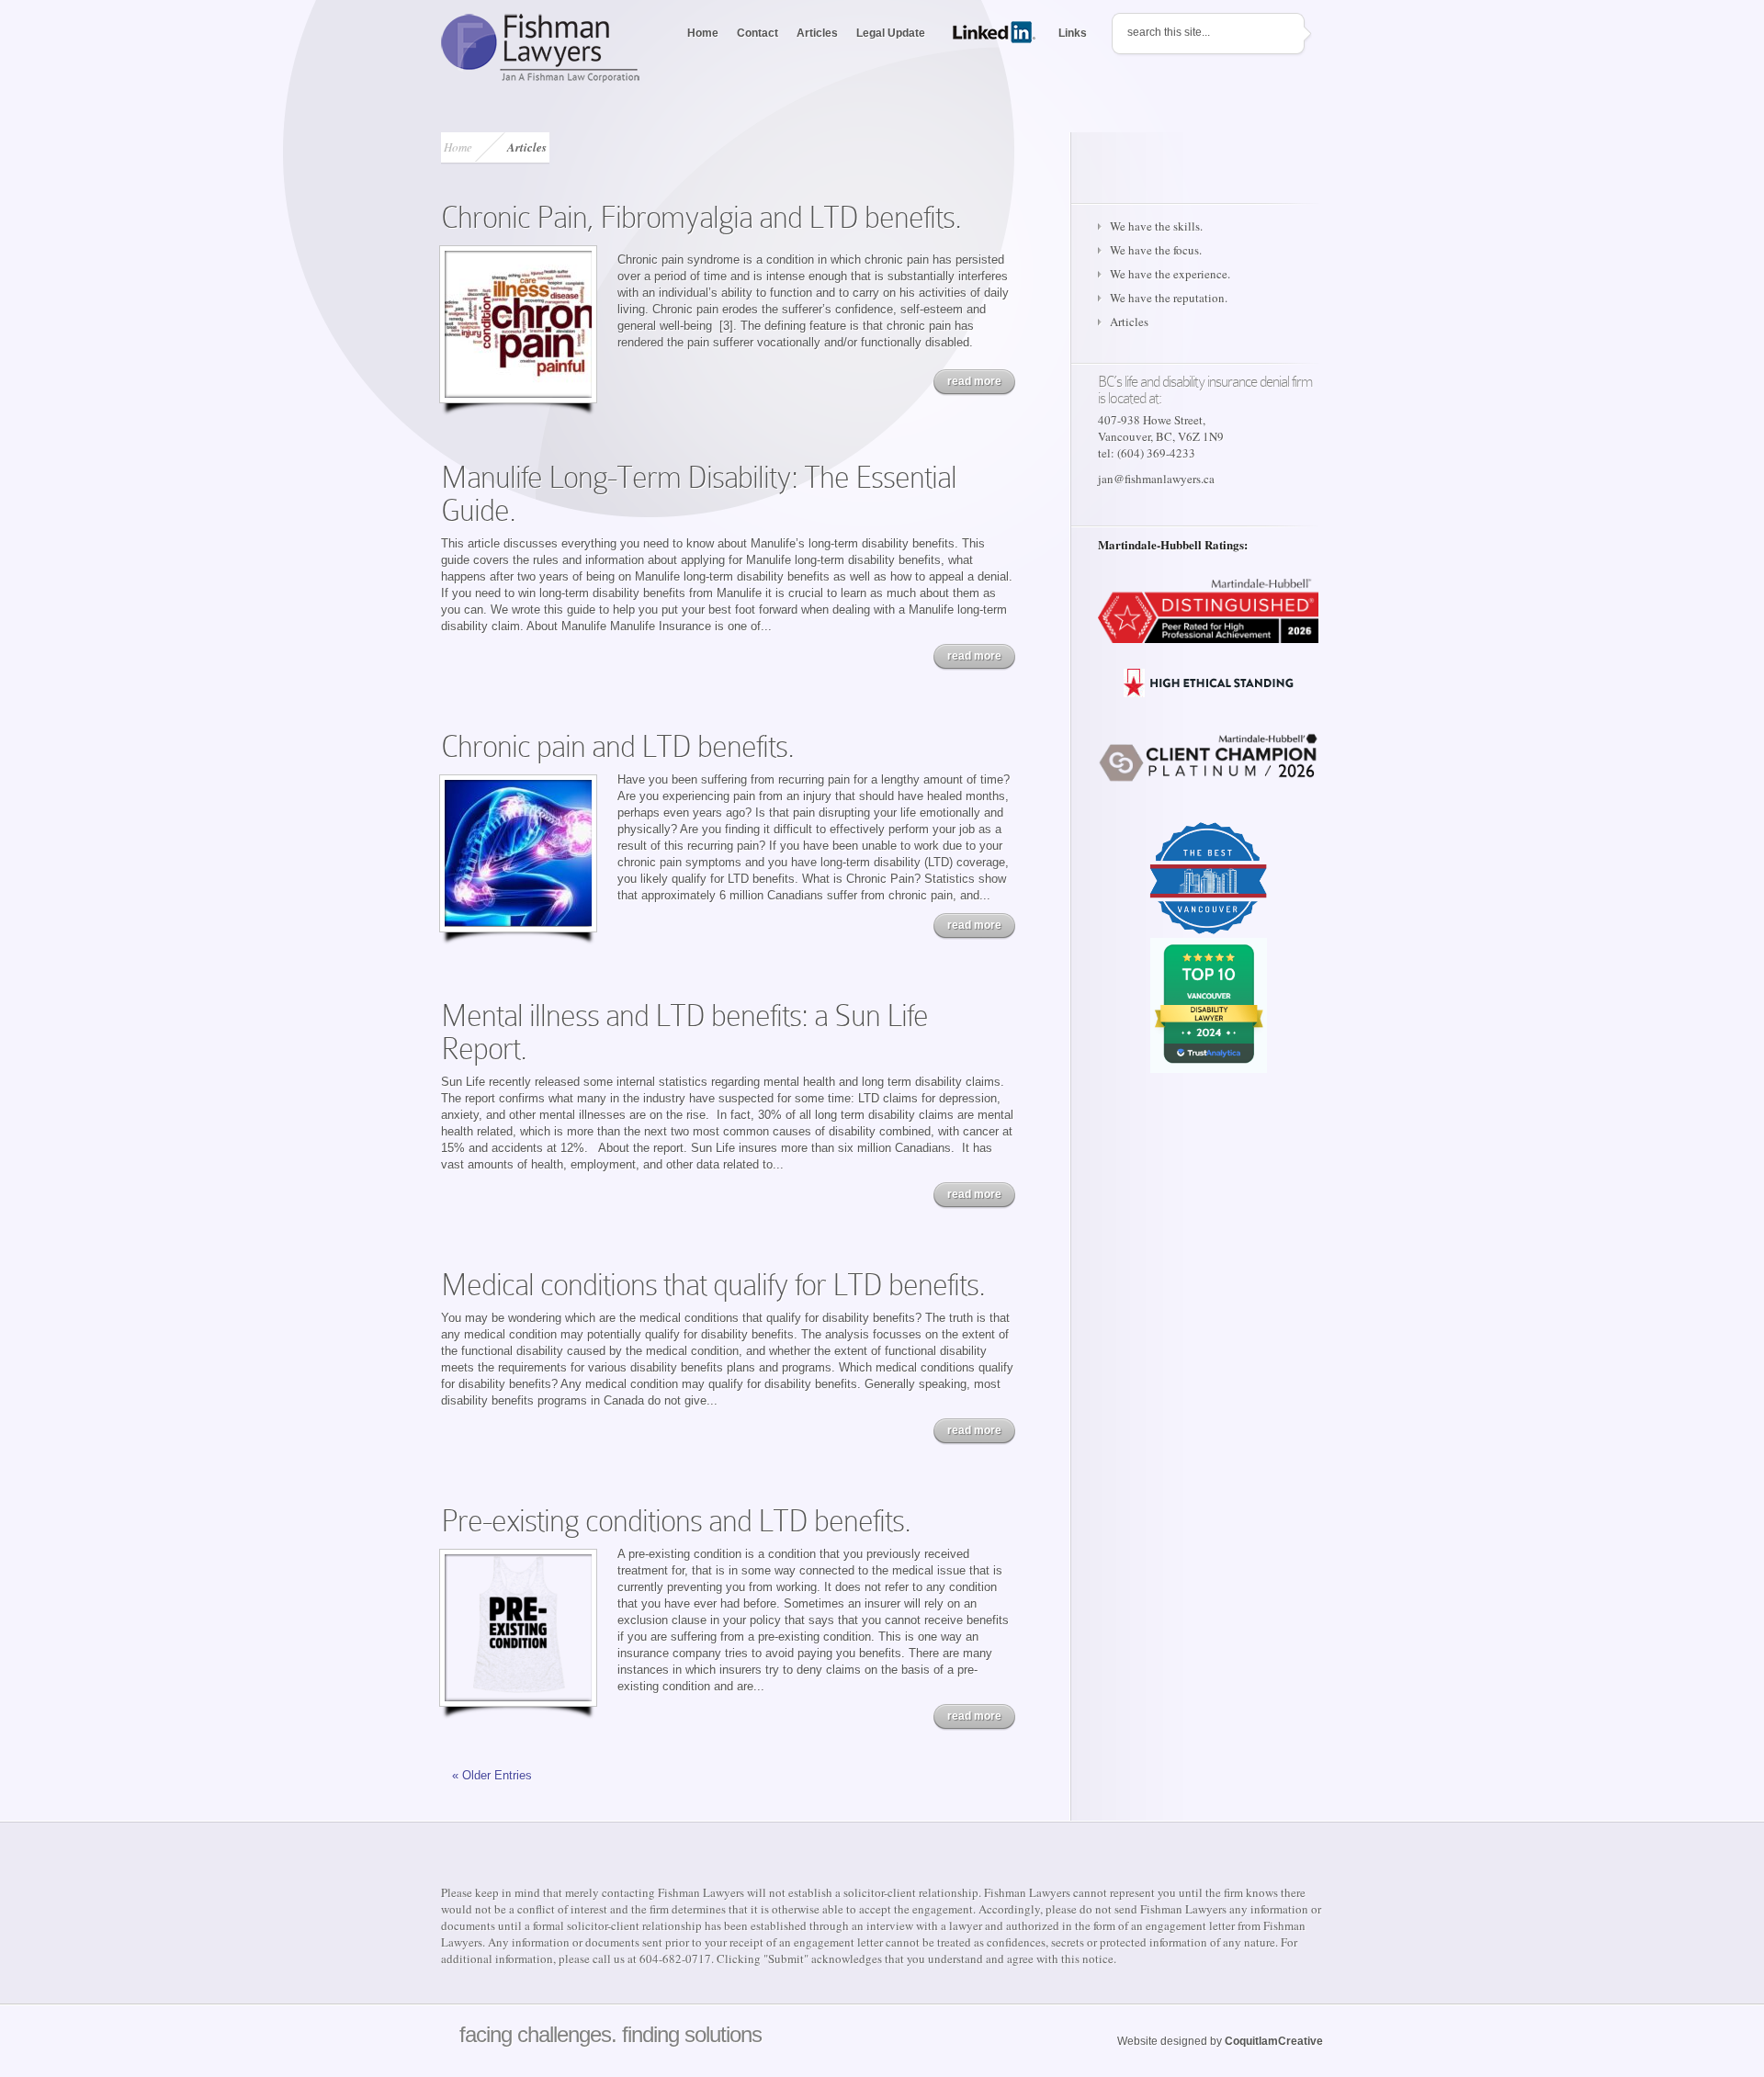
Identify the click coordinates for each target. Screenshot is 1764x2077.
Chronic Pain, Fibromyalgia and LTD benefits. (701, 217)
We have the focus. (1156, 250)
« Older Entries (492, 1775)
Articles (817, 33)
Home (703, 33)
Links (1073, 33)
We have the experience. (1170, 274)
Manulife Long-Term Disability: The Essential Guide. (699, 494)
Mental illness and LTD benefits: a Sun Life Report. (684, 1032)
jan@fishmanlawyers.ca (1156, 479)
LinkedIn (996, 32)
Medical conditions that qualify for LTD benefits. (713, 1285)
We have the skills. (1156, 226)
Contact (758, 33)
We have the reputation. (1169, 298)
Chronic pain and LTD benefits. (617, 746)
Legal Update (891, 33)
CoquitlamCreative (1274, 2041)
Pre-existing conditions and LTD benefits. (676, 1521)
